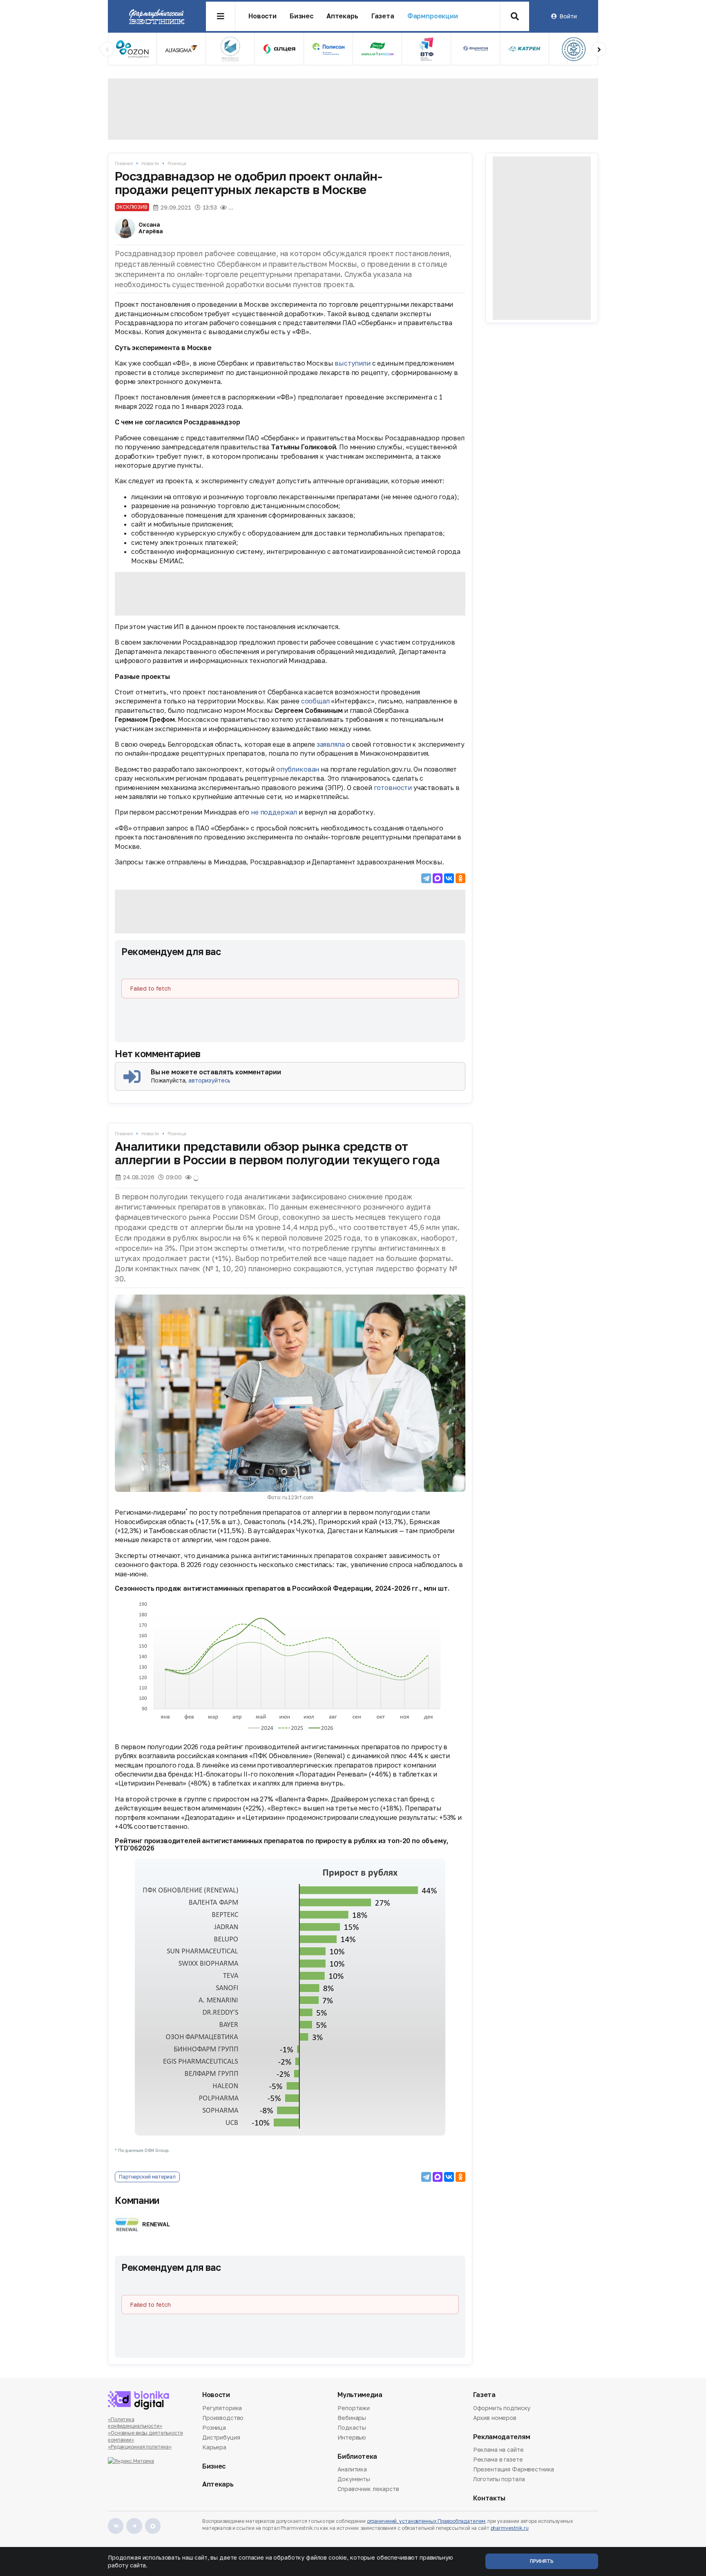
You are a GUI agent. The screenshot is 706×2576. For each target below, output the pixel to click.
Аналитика (352, 2470)
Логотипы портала (499, 2479)
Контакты (489, 2498)
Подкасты (352, 2428)
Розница (177, 163)
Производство (223, 2418)
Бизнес (302, 16)
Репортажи (354, 2409)
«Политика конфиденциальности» (135, 2423)
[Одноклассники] (460, 878)
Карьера (214, 2447)
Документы (354, 2479)
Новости (263, 16)
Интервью (352, 2437)
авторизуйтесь (209, 1080)
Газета (383, 16)
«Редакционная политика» (140, 2447)
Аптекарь (342, 16)
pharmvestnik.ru (510, 2528)
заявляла (331, 744)
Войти (568, 16)
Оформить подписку (502, 2409)
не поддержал (274, 812)
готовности (393, 788)
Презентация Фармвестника (514, 2469)
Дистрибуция (221, 2437)
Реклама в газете (498, 2459)
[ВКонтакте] (449, 878)
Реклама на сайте (498, 2450)
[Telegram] (426, 878)
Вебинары (352, 2418)
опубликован (298, 769)
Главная (124, 163)
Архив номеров (495, 2418)
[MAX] (438, 878)
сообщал (315, 701)
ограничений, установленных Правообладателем (426, 2521)
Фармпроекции (433, 16)
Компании (137, 2200)
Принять (542, 2561)
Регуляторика (222, 2409)
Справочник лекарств (368, 2489)
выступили (353, 363)
